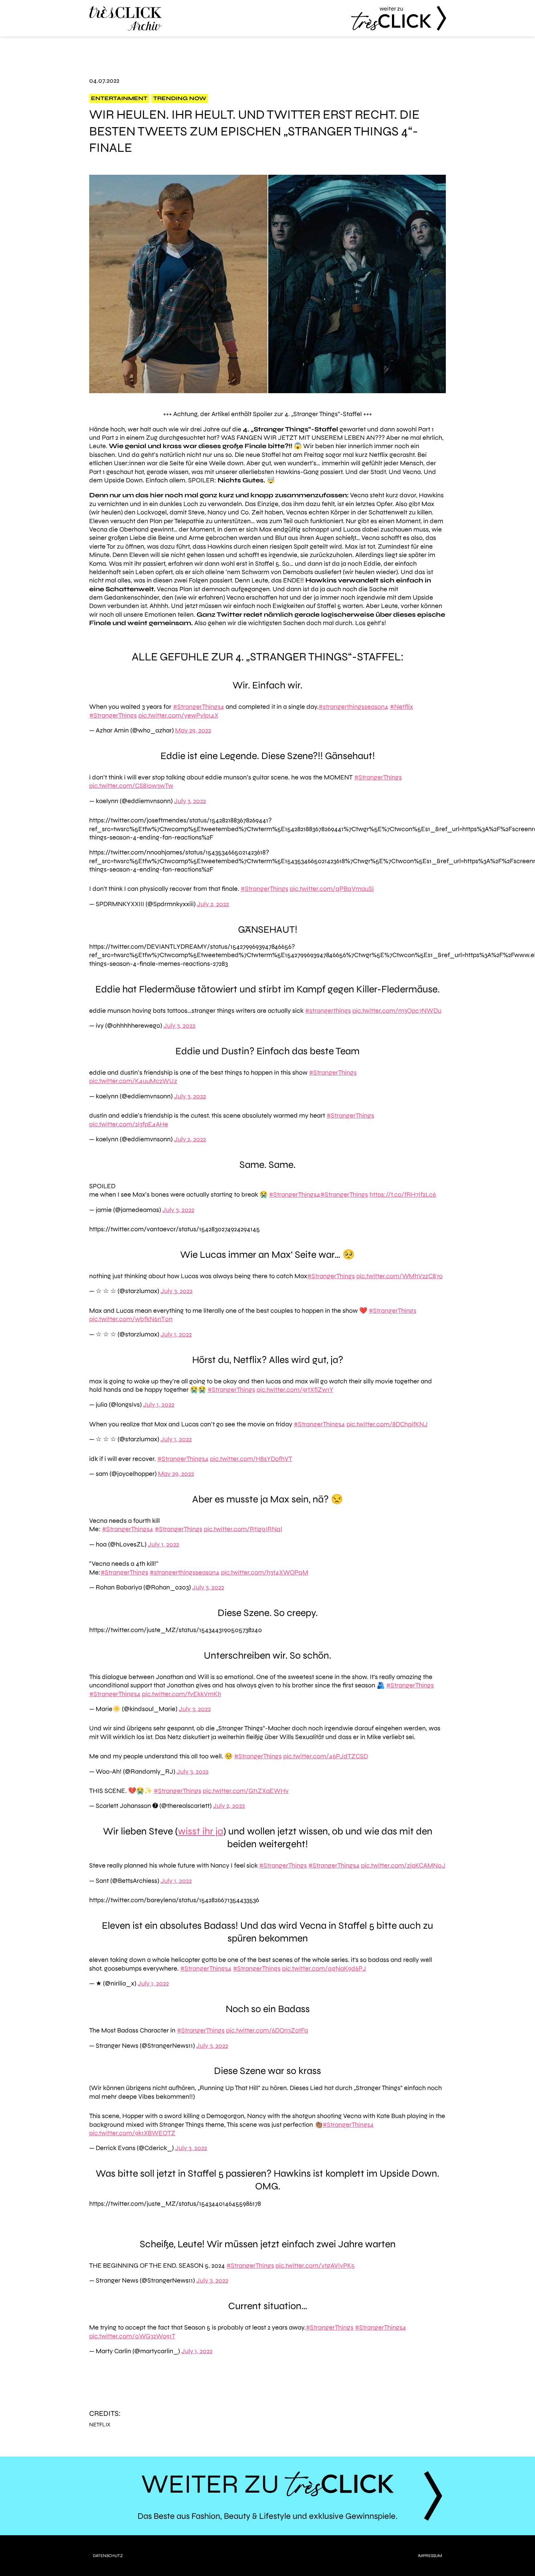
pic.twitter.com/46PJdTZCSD (326, 1756)
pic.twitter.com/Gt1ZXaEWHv (246, 1791)
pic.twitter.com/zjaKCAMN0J (403, 1865)
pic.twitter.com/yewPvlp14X (178, 715)
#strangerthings (328, 1011)
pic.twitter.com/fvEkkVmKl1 (182, 1694)
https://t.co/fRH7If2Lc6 (403, 1194)
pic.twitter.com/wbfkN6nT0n (131, 1319)
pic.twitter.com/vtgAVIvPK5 (315, 2265)
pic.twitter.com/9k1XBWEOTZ (132, 2133)
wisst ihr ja (201, 1831)
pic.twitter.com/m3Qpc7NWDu (397, 1011)
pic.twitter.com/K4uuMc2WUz (133, 1081)
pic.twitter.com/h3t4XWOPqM (265, 1572)
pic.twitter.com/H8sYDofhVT (251, 1459)
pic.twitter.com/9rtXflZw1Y (295, 1390)
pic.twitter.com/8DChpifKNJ (387, 1424)
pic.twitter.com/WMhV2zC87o (399, 1276)
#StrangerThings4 (199, 707)
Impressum (430, 2556)
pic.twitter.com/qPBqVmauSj (332, 889)
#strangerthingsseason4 (353, 707)
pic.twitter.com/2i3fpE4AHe (129, 1124)
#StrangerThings (113, 715)
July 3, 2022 (190, 801)
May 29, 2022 (193, 730)
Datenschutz (108, 2556)
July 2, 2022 (213, 904)
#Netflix (401, 707)
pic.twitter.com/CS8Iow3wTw (131, 786)
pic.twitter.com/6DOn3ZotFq (267, 2030)
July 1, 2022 (176, 1334)
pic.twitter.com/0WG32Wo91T (132, 2336)
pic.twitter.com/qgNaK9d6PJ (324, 1968)
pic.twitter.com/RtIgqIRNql (243, 1529)
